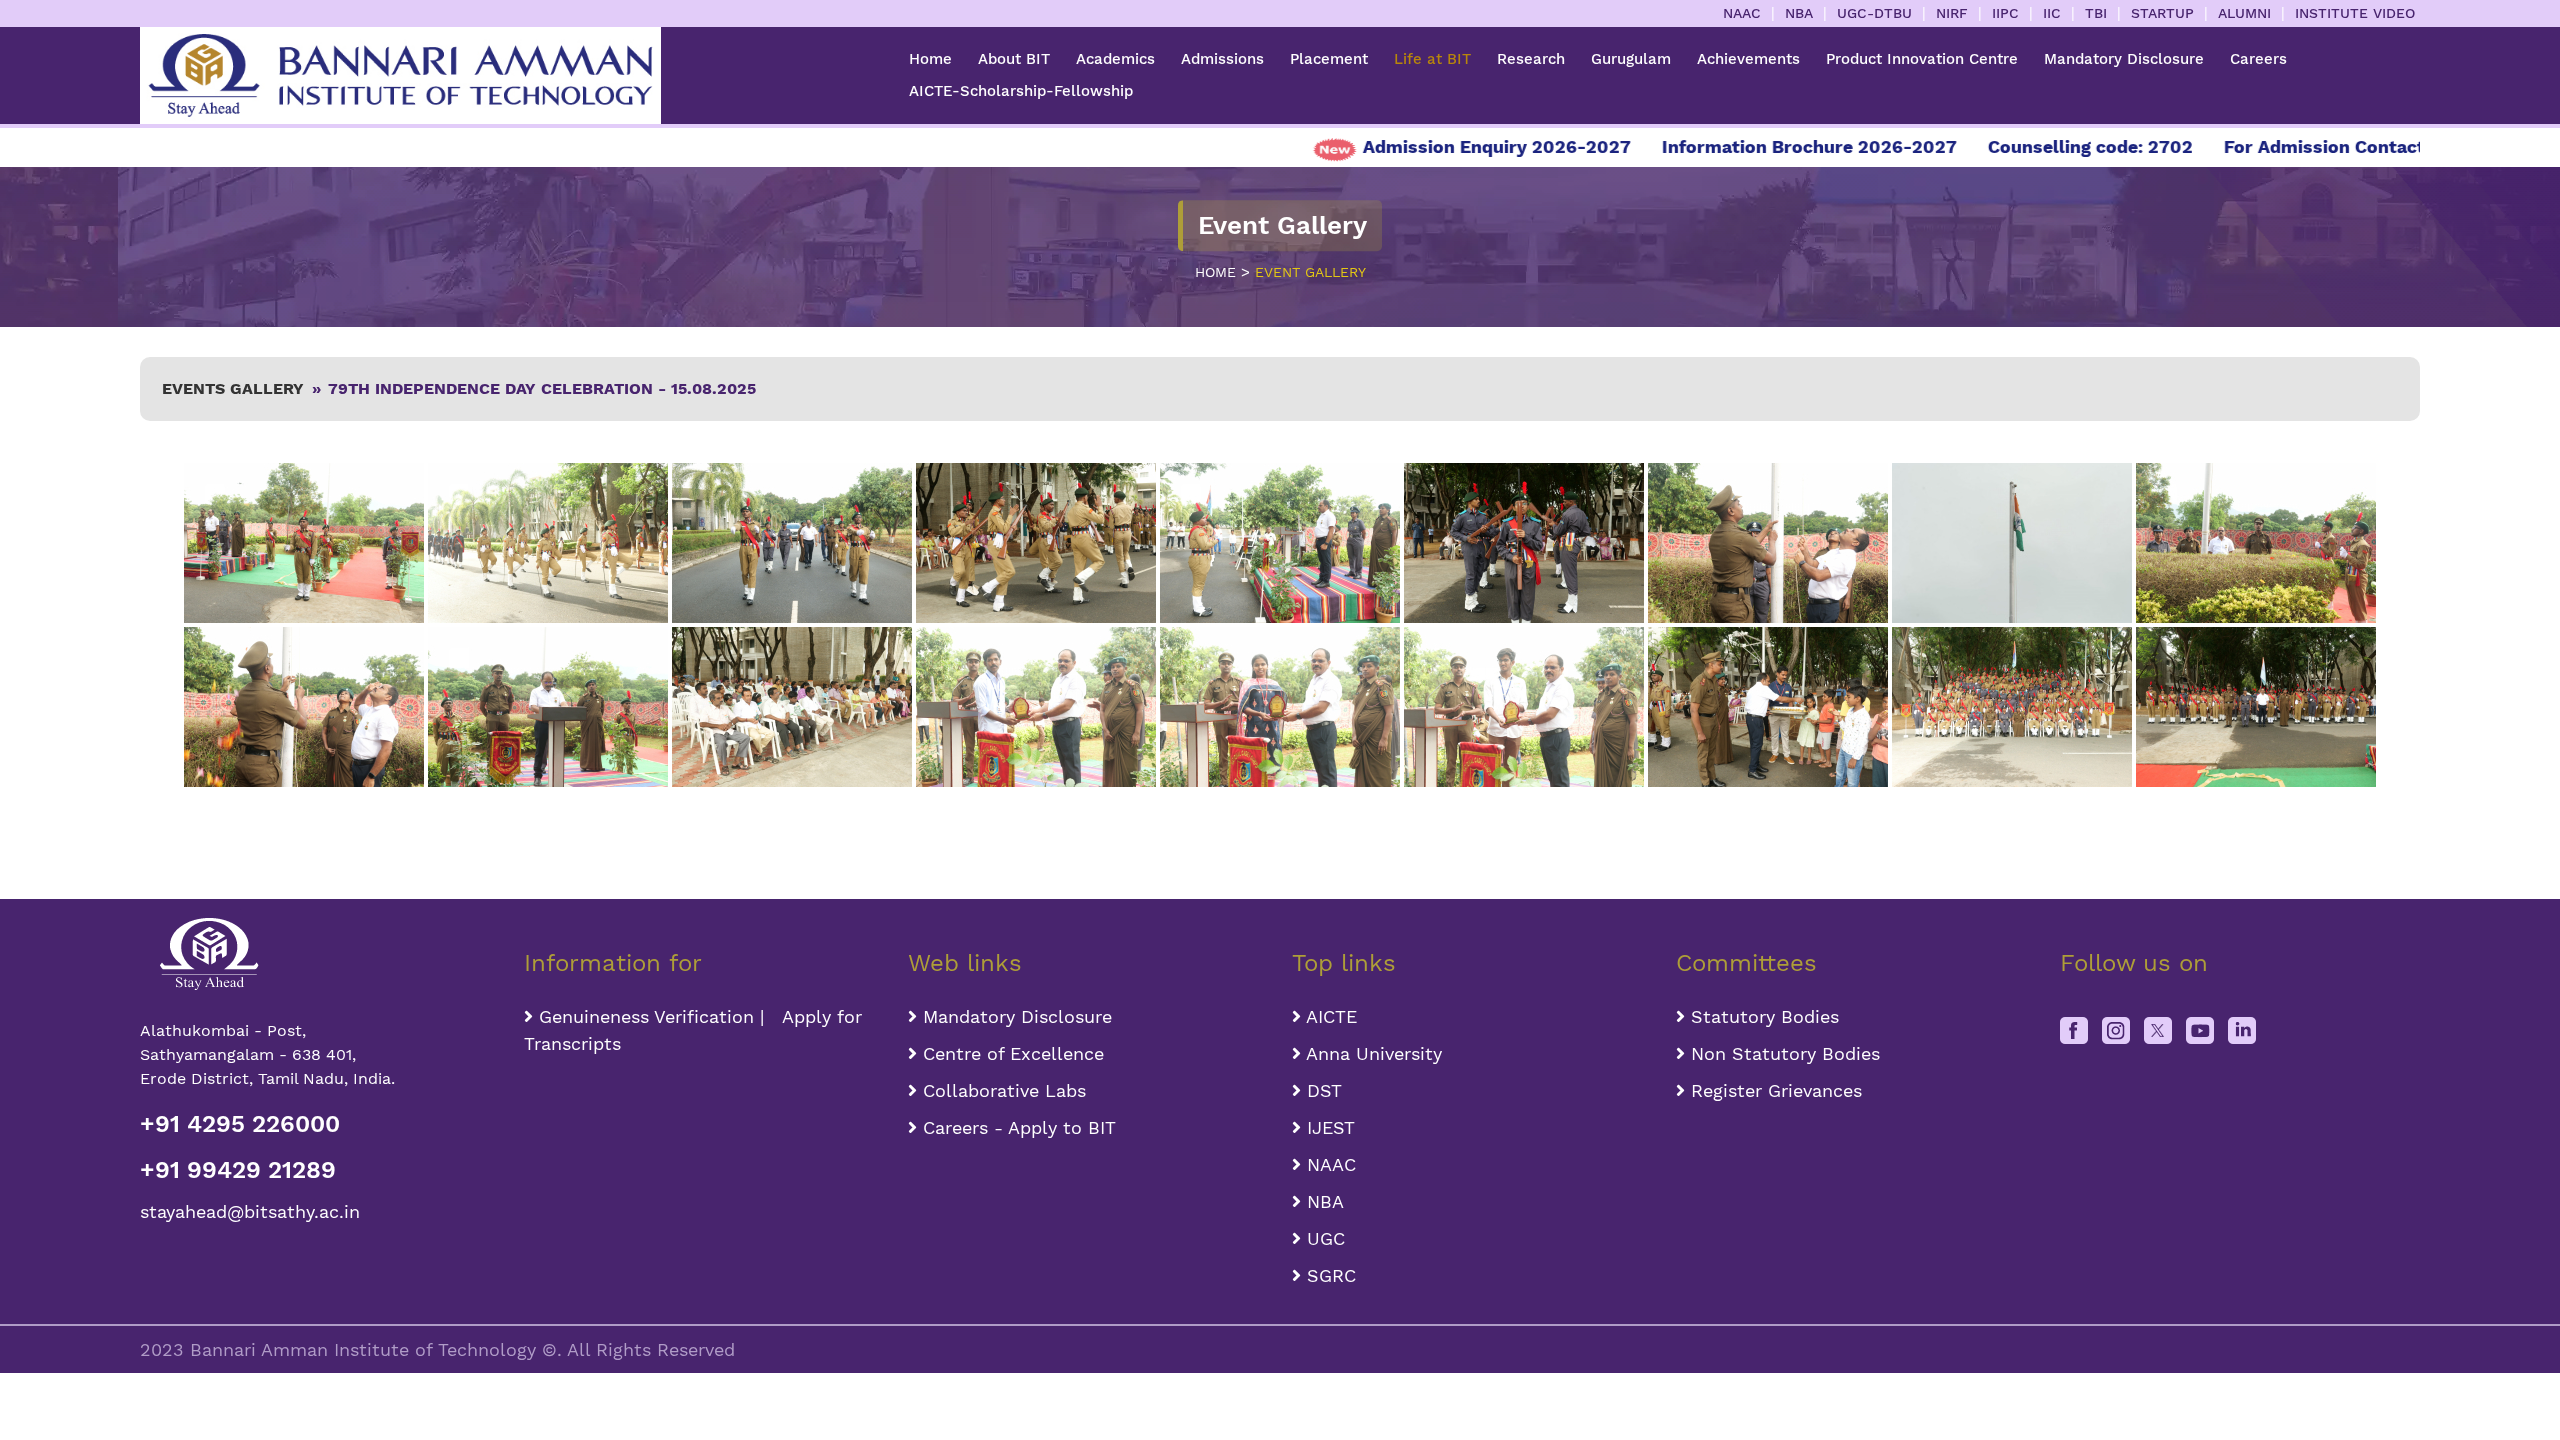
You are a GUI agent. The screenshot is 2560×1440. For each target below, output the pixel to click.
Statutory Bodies (1762, 1016)
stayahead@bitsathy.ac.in (250, 1211)
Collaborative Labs (1001, 1090)
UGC (1323, 1238)
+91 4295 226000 (240, 1124)
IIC (2052, 13)
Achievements (1748, 59)
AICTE (1329, 1016)
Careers (2258, 59)
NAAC (1742, 13)
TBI (2096, 13)
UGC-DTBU (1874, 13)
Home (930, 59)
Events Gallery (233, 388)
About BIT (1014, 59)
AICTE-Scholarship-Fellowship (1021, 91)
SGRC (1328, 1275)
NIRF (1952, 13)
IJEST (1328, 1127)
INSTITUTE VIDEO (2355, 13)
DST (1321, 1090)
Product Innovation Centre (1922, 59)
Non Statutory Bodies (1782, 1053)
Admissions (1222, 59)
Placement (1329, 59)
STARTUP (2162, 13)
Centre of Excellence (1010, 1053)
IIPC (2005, 13)
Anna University (1371, 1053)
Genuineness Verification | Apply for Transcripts (693, 1030)
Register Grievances (1773, 1090)
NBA (1799, 13)
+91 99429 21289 (238, 1170)
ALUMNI (2244, 13)
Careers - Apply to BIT (1016, 1127)
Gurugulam (1631, 59)
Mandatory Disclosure (2124, 59)
